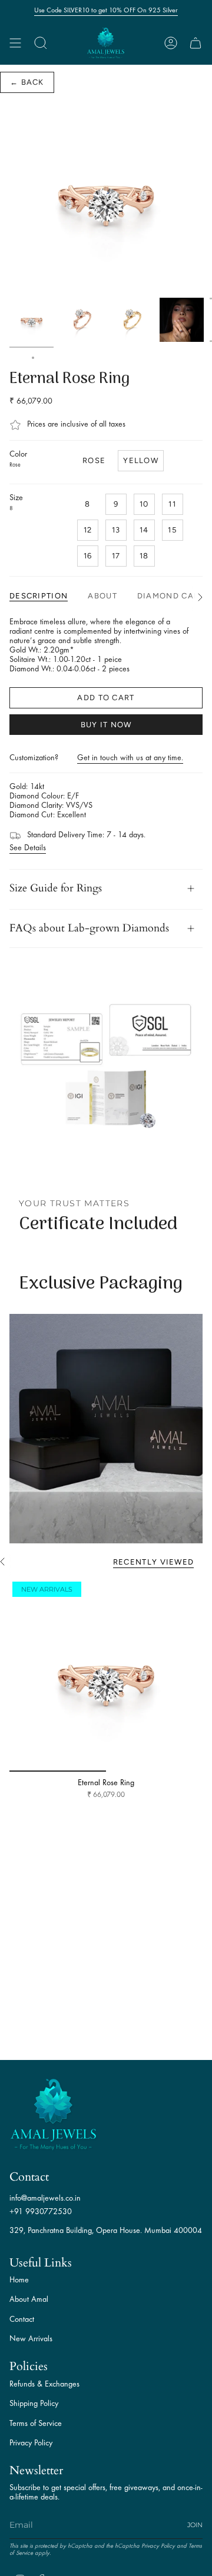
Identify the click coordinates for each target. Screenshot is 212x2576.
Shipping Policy (34, 2404)
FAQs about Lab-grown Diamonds (89, 928)
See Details (28, 848)
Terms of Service (36, 2424)
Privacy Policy (31, 2443)
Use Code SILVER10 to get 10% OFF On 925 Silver (106, 11)
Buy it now (106, 725)
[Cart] (196, 43)
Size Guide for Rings (56, 888)
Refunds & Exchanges (44, 2384)
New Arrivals (31, 2339)
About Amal (29, 2300)
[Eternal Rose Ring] (106, 1675)
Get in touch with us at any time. (130, 758)
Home (18, 358)
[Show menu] (15, 43)
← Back (27, 82)
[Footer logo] (54, 2114)
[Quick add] (23, 1758)
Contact (22, 2320)
